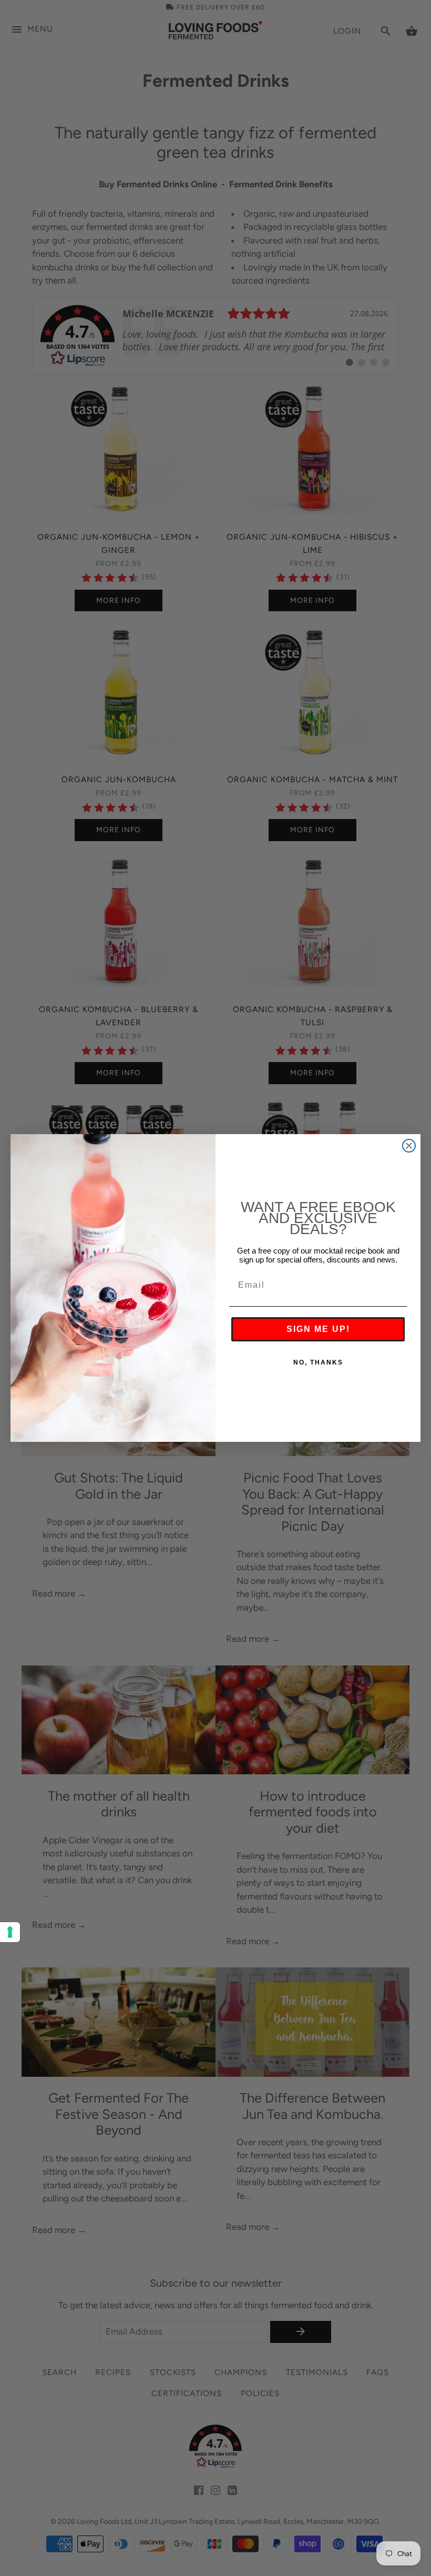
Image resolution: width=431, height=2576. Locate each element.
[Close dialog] (409, 1146)
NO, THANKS (318, 1362)
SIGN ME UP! (318, 1329)
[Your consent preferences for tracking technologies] (10, 1932)
